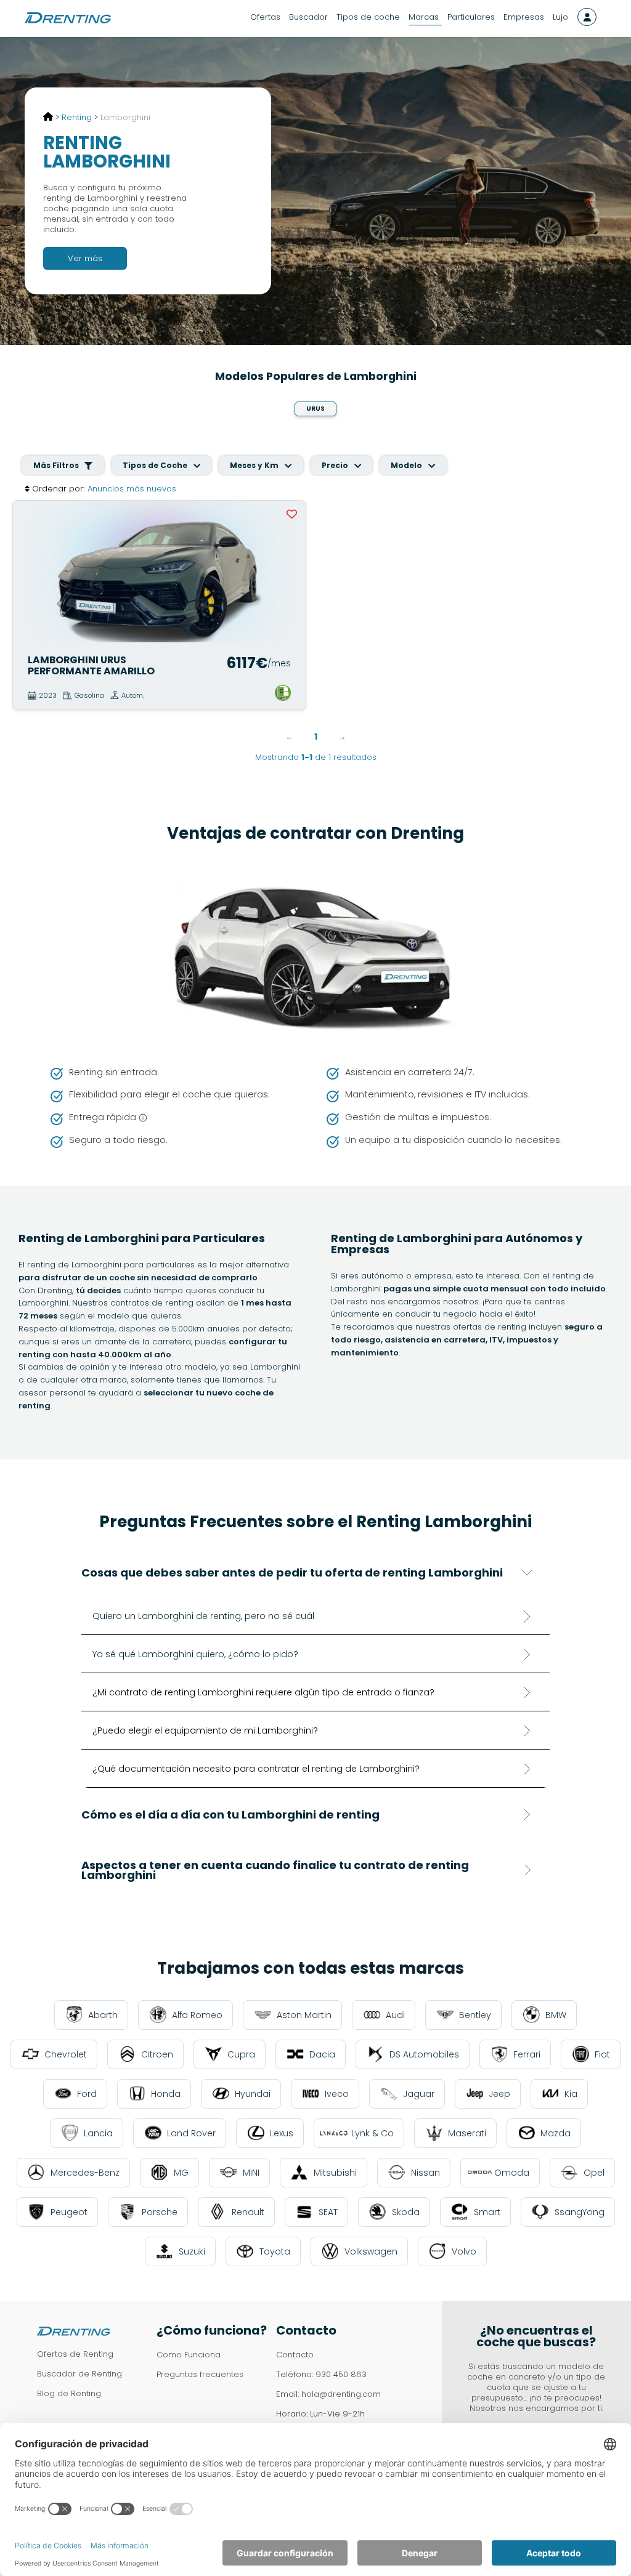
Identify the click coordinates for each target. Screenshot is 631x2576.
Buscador (308, 17)
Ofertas (265, 17)
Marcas (424, 17)
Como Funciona (189, 2355)
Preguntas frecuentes (200, 2374)
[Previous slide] (28, 572)
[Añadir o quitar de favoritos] (292, 514)
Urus (315, 409)
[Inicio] (48, 117)
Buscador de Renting (79, 2374)
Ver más (85, 258)
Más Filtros (57, 465)
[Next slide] (291, 572)
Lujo (560, 17)
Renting (77, 117)
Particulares (471, 17)
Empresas (524, 17)
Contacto (295, 2355)
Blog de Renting (69, 2393)
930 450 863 (341, 2374)
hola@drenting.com (341, 2394)
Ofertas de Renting (75, 2354)
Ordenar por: (58, 489)
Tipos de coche (368, 17)
